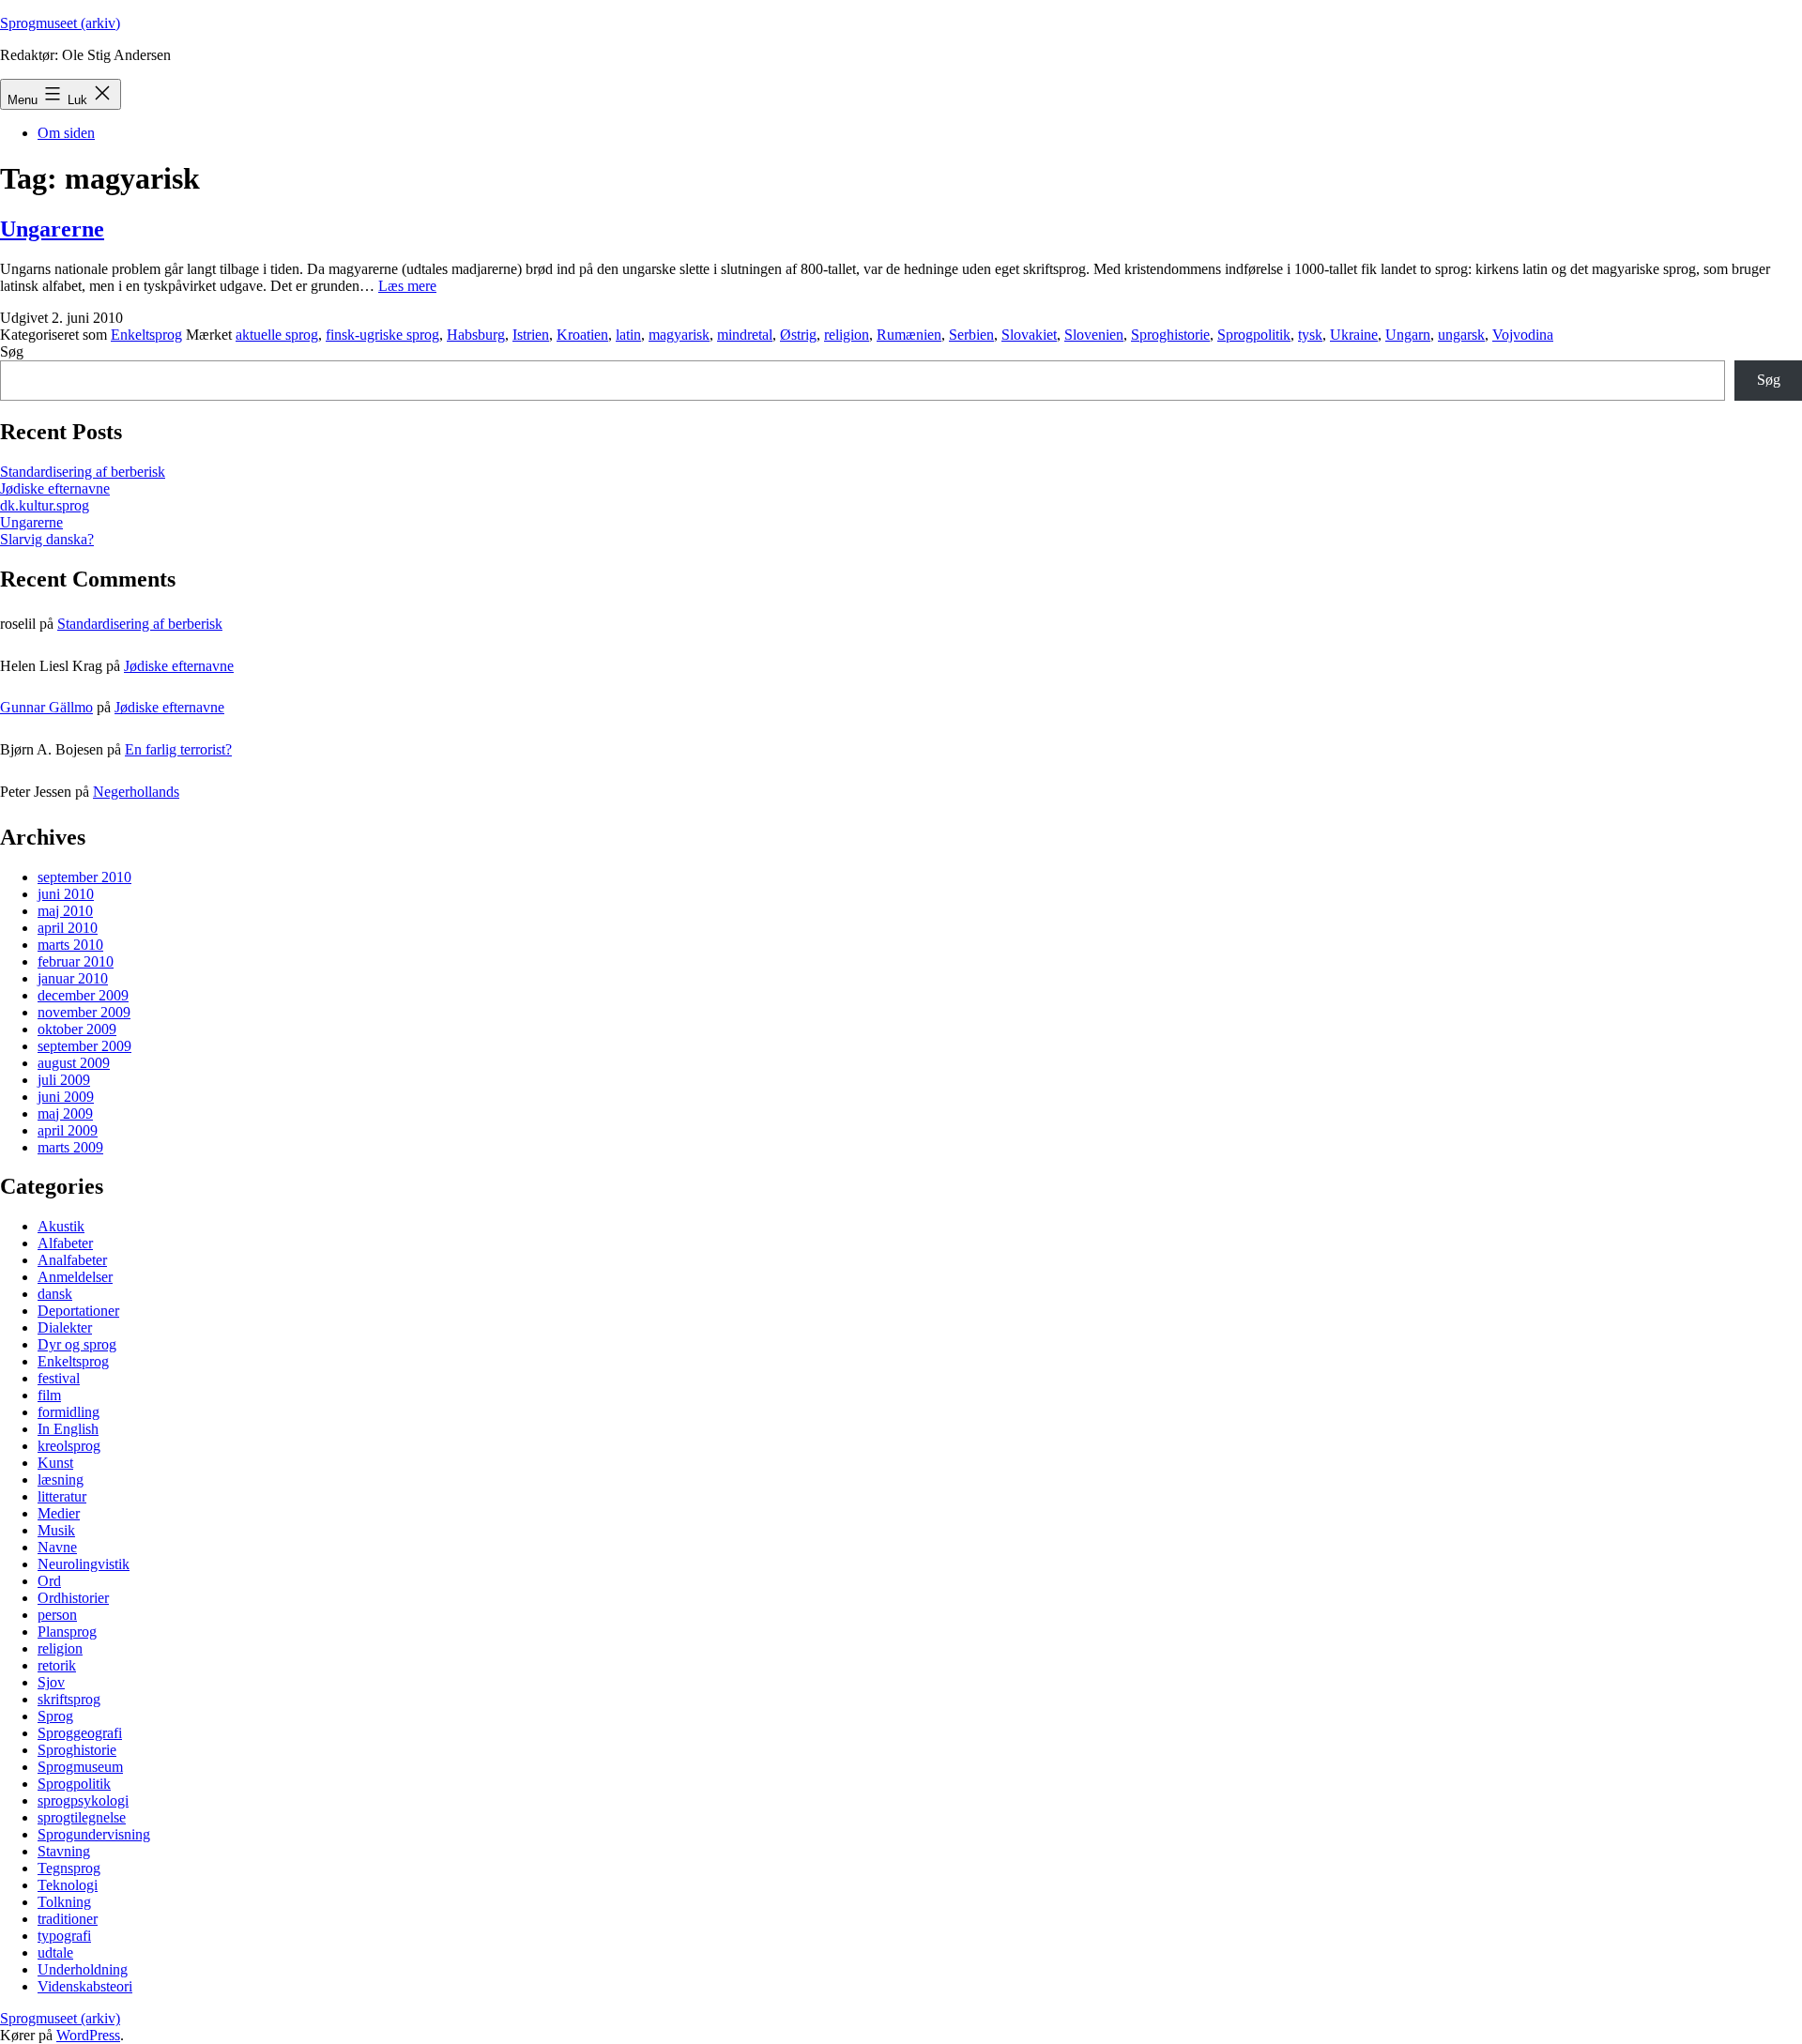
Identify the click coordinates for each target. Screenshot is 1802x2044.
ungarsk (1461, 335)
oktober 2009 (77, 1029)
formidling (69, 1412)
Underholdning (83, 1969)
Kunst (55, 1463)
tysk (1310, 335)
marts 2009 (70, 1147)
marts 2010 (70, 945)
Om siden (66, 133)
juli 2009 (64, 1080)
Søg (12, 351)
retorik (57, 1665)
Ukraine (1354, 335)
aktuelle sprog (277, 335)
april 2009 (68, 1130)
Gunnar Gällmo (46, 707)
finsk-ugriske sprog (382, 335)
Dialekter (65, 1327)
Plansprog (67, 1632)
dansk (55, 1294)
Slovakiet (1029, 335)
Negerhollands (136, 792)
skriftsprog (69, 1699)
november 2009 (84, 1012)
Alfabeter (65, 1243)
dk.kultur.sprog (45, 505)
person (57, 1615)
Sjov (51, 1682)
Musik (56, 1530)
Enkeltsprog (146, 335)
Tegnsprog (69, 1868)
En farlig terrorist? (178, 749)
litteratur (62, 1496)
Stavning (64, 1851)
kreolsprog (69, 1446)
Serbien (971, 335)
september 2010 (84, 877)
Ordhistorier (73, 1598)
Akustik (61, 1226)
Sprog (55, 1716)
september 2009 (84, 1046)
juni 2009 (66, 1097)
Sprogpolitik (1254, 335)
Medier (59, 1513)
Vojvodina (1523, 335)
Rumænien (909, 335)
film (49, 1395)
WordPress (88, 2035)
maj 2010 (65, 911)
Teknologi (68, 1885)
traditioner (68, 1919)
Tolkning (64, 1902)
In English (68, 1429)
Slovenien (1094, 335)
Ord (49, 1581)
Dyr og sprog (77, 1344)
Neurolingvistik (84, 1564)
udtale (55, 1952)
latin (628, 335)
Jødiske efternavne (55, 488)
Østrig (798, 335)
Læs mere (407, 286)
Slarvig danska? (47, 539)
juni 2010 (66, 894)
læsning (61, 1480)
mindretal (745, 335)
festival (59, 1378)
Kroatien (582, 335)
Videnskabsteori (85, 1986)
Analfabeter (72, 1260)
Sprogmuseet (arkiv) (60, 23)
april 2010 (68, 928)
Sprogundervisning (94, 1834)
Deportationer (78, 1311)
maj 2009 (65, 1114)
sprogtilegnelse (82, 1817)
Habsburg (476, 335)
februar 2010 (76, 961)
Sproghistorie (1170, 335)
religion (847, 335)
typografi (64, 1936)
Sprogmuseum (80, 1767)
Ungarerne (52, 229)
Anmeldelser (75, 1277)
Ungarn (1408, 335)
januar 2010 (73, 978)
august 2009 (74, 1063)
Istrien (531, 335)
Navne (57, 1547)
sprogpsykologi (83, 1800)
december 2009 (83, 995)
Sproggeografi (80, 1733)
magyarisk (679, 335)
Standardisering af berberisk (83, 472)
